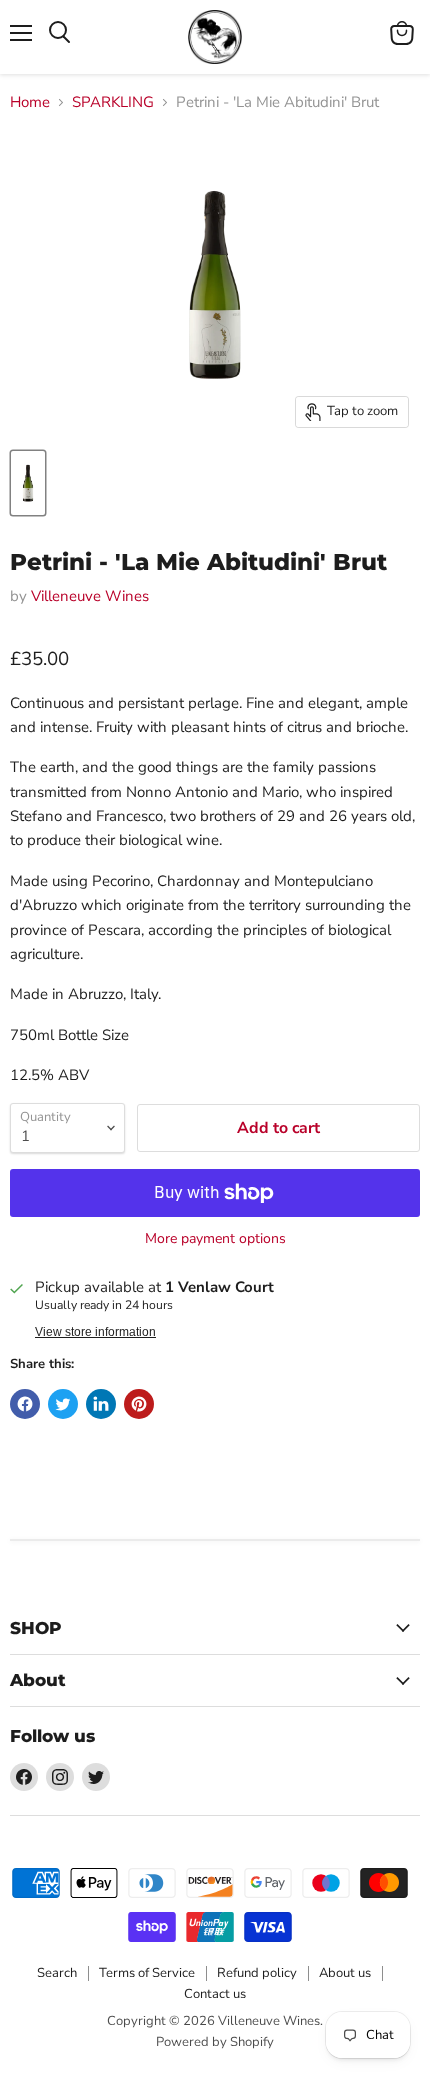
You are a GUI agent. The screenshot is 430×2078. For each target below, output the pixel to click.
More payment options (215, 1239)
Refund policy (257, 1973)
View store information (95, 1332)
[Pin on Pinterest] (139, 1404)
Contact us (215, 1994)
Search (57, 1973)
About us (345, 1973)
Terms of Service (147, 1973)
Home (30, 102)
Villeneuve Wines (90, 596)
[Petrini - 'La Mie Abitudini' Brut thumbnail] (28, 483)
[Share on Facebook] (25, 1404)
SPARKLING (113, 102)
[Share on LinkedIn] (101, 1404)
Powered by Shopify (215, 2042)
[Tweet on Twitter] (63, 1404)
